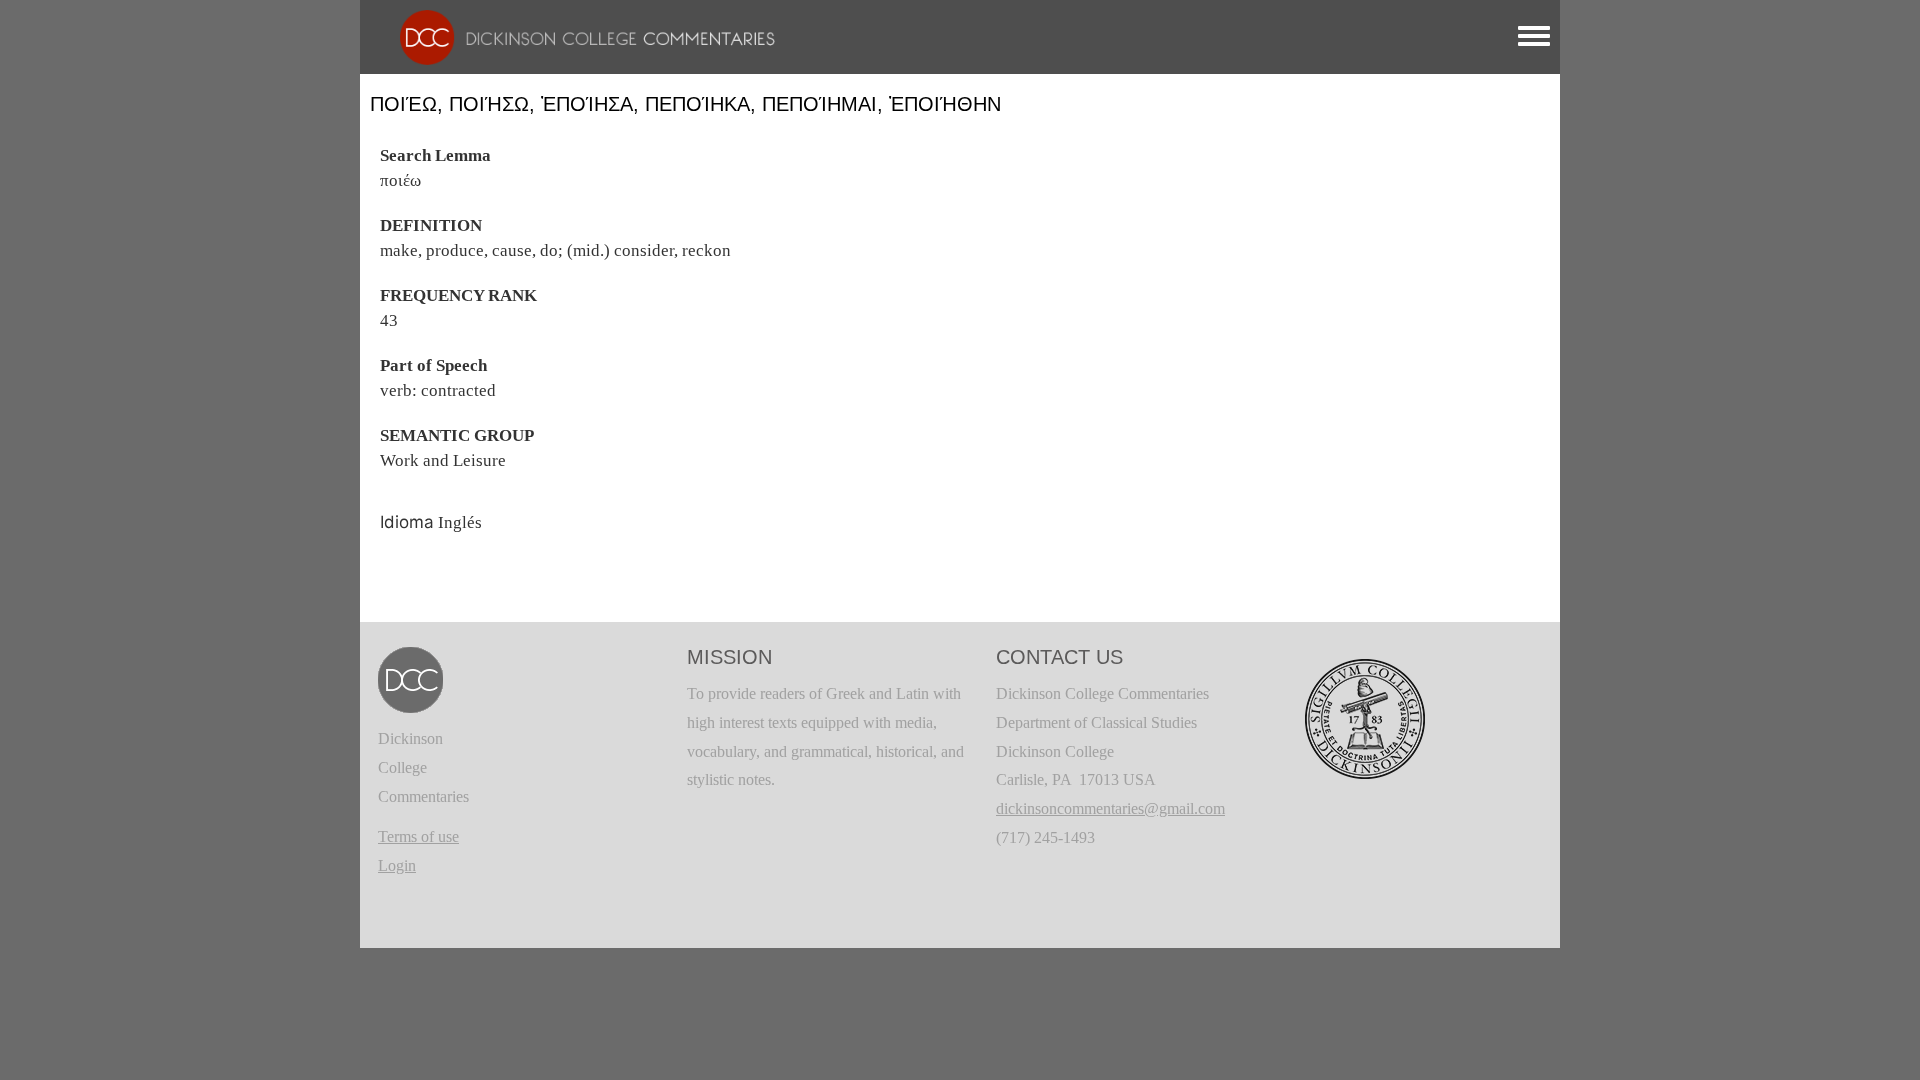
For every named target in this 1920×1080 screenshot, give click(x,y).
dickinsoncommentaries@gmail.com (1110, 808)
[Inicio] (577, 35)
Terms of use (418, 836)
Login (397, 865)
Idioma (407, 522)
